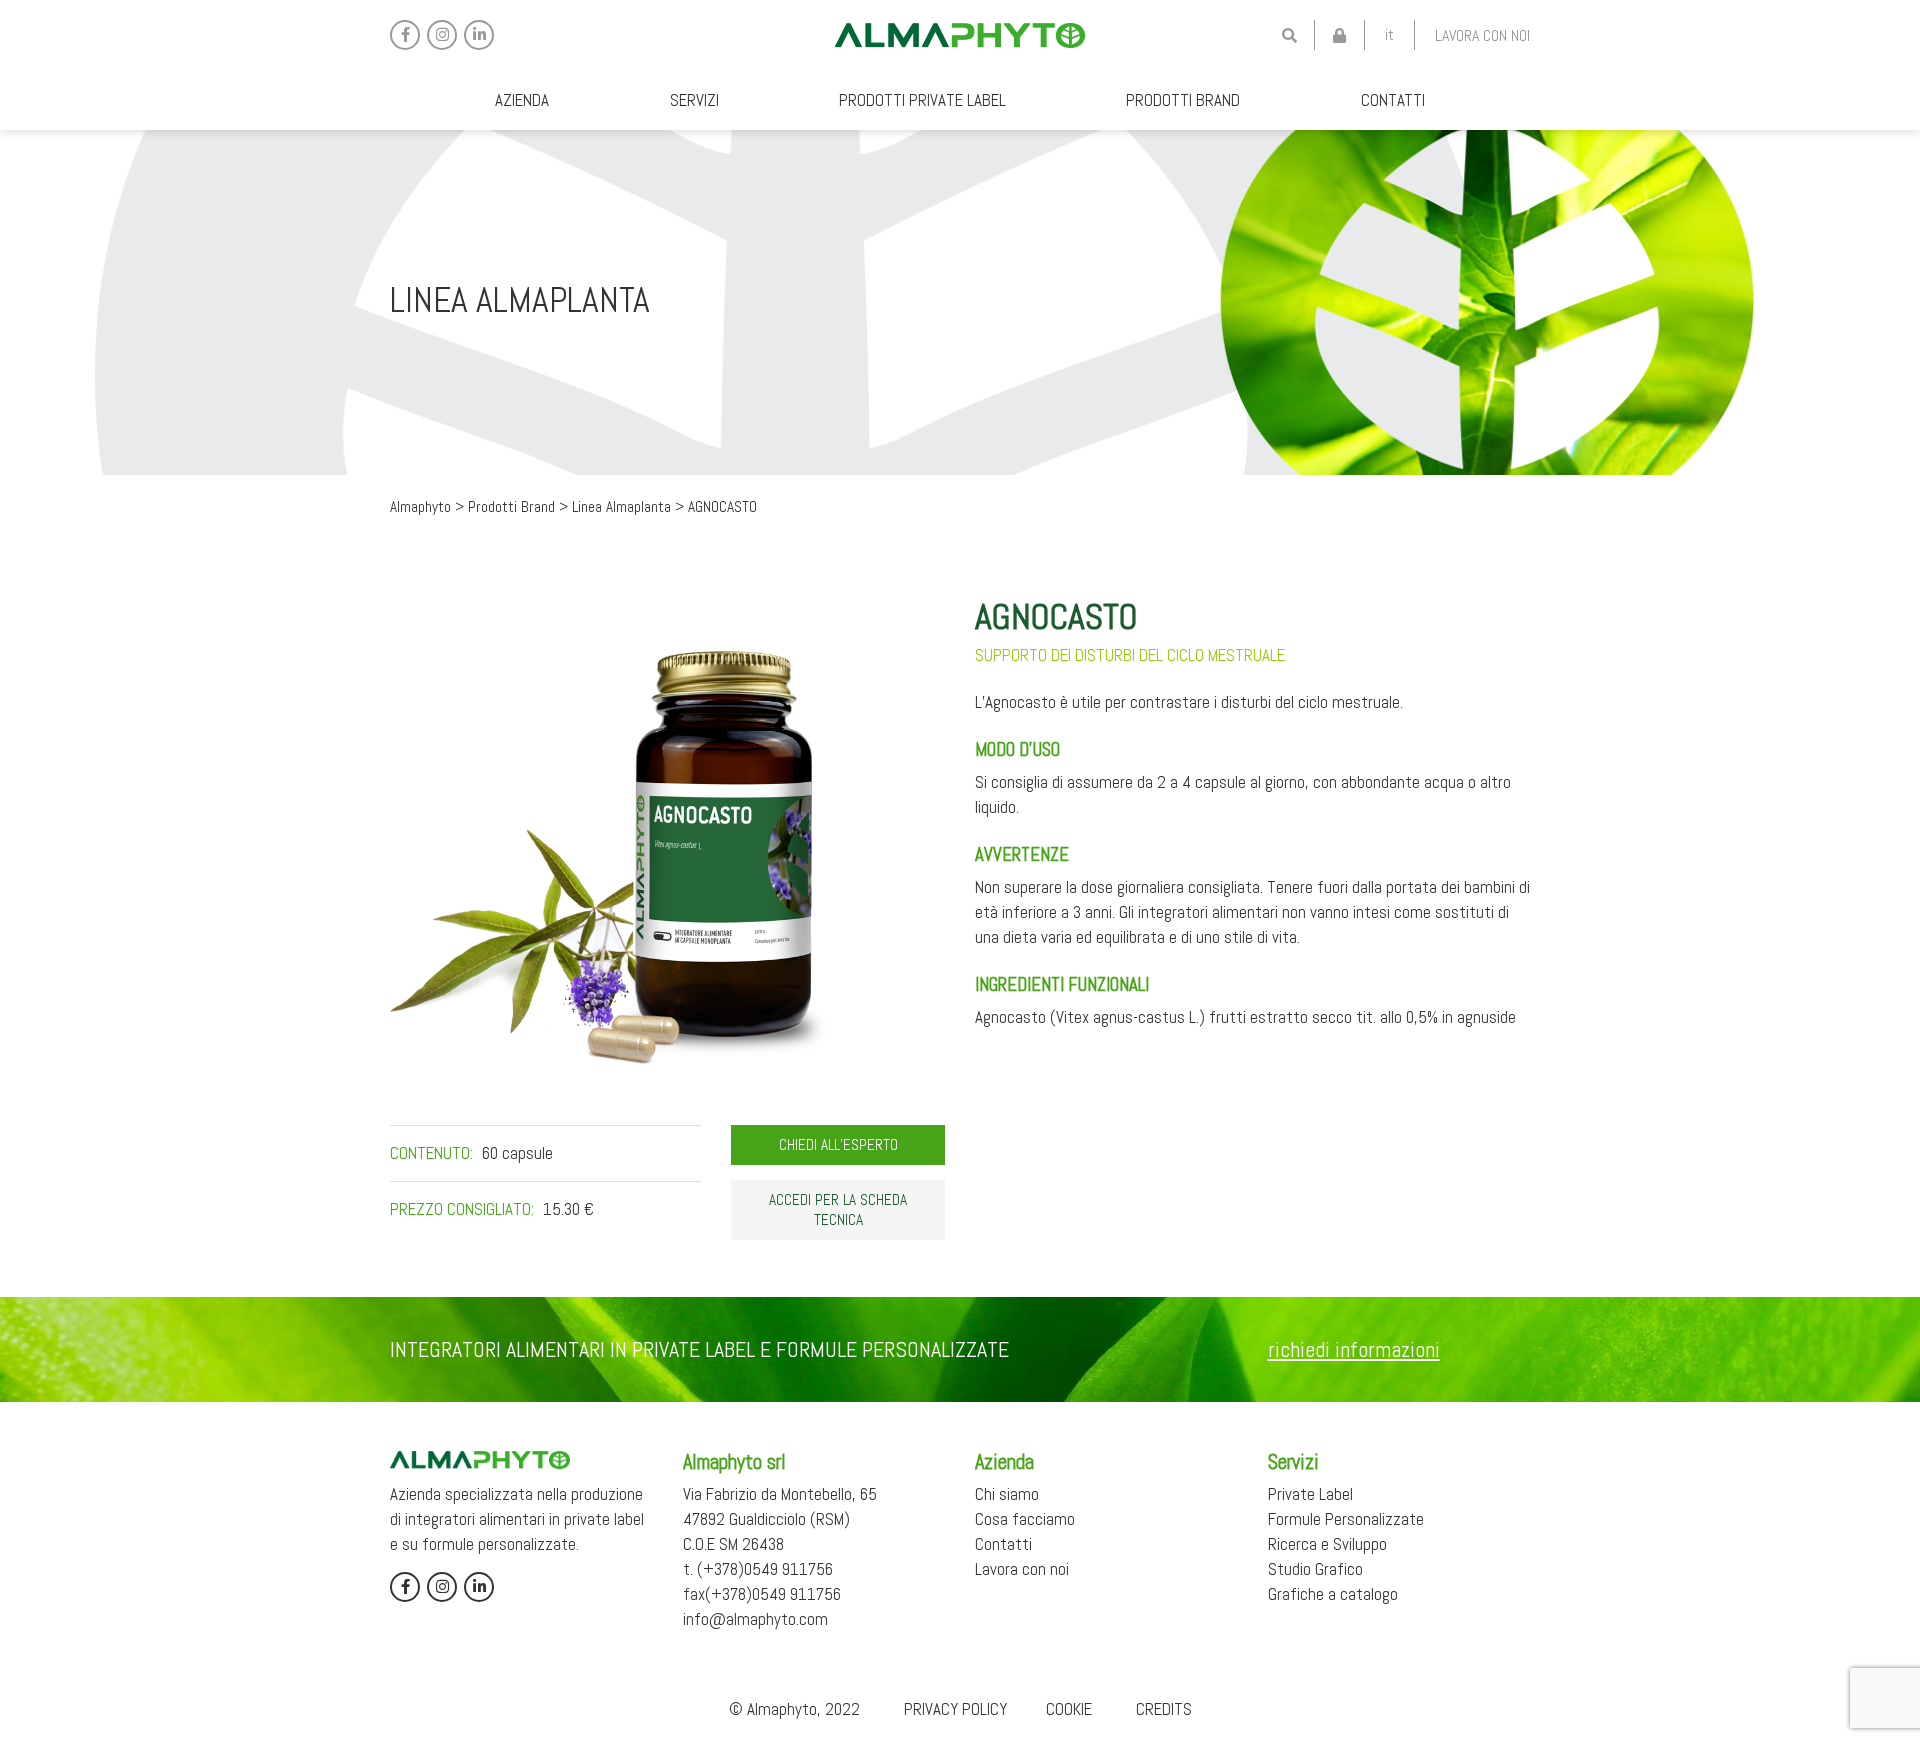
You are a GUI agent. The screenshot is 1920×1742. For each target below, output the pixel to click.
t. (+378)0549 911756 (758, 1569)
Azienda (522, 100)
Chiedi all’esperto (838, 1145)
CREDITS (1164, 1709)
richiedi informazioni (1354, 1349)
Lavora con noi (1482, 35)
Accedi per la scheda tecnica (838, 1210)
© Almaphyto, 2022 (794, 1709)
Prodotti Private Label (922, 100)
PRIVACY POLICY (955, 1709)
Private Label (1310, 1494)
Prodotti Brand (1183, 100)
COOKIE (1069, 1709)
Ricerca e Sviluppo (1327, 1544)
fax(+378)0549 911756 (762, 1594)
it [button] (1389, 34)
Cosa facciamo (1025, 1519)
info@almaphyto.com (755, 1619)
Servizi (694, 100)
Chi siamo (1007, 1494)
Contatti (1393, 100)
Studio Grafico (1315, 1569)
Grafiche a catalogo (1333, 1594)
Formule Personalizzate (1346, 1519)
